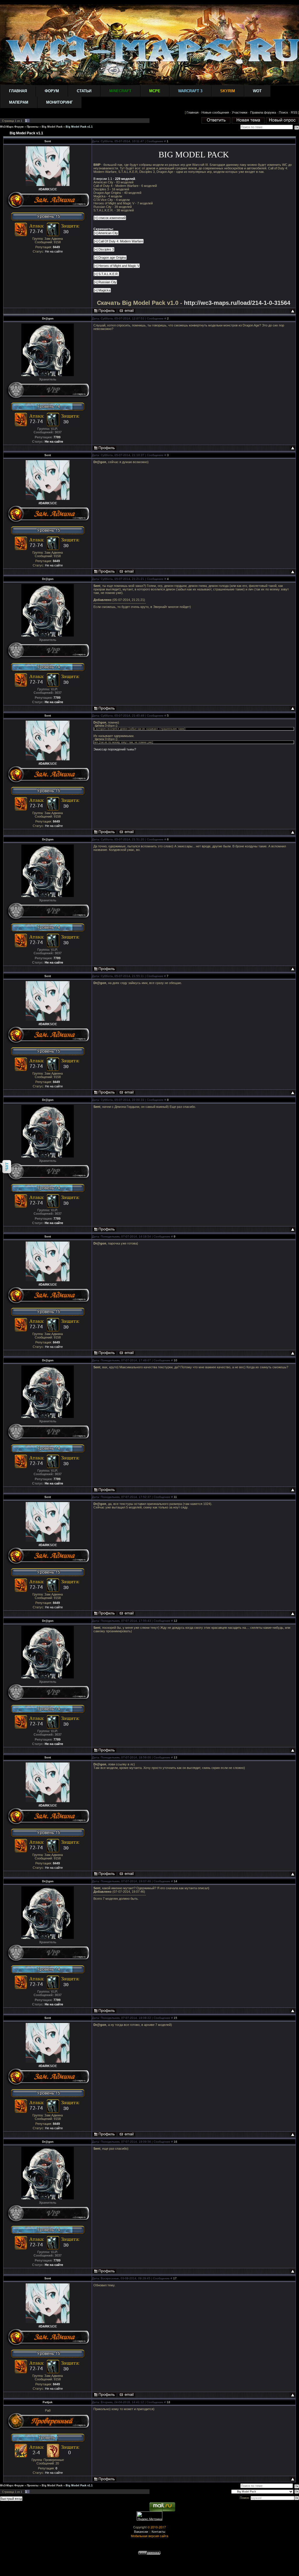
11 (175, 1497)
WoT (257, 91)
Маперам (19, 102)
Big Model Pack (52, 127)
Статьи (84, 91)
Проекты (33, 127)
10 (175, 1360)
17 (175, 2278)
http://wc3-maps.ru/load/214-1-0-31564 (237, 303)
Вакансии (141, 2531)
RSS (294, 112)
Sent (48, 141)
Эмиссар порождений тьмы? (115, 749)
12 (175, 1621)
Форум (52, 91)
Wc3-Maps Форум (12, 127)
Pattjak (48, 2402)
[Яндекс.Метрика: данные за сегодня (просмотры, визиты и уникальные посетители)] (149, 2516)
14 (175, 1881)
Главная (18, 91)
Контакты (158, 2531)
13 (175, 1757)
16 (175, 2142)
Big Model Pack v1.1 (79, 127)
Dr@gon (48, 318)
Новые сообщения (215, 112)
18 (168, 2402)
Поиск (283, 112)
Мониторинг (59, 102)
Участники (240, 112)
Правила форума (263, 112)
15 (175, 2018)
